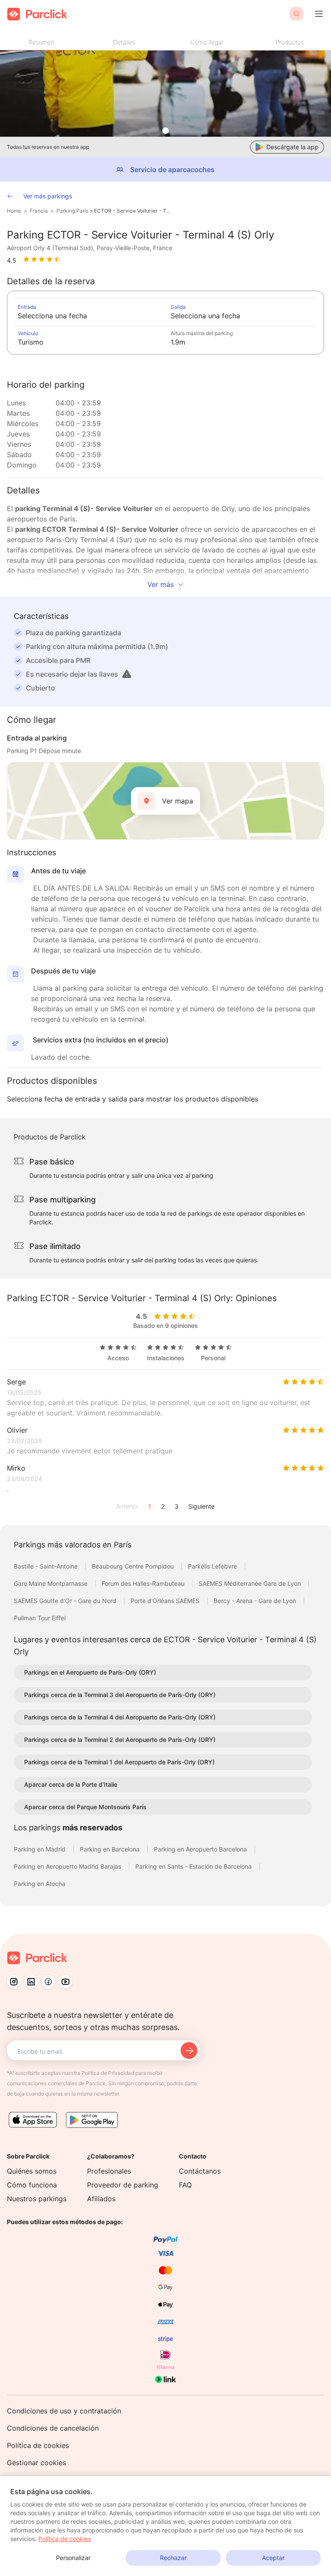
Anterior (127, 1506)
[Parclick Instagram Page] (14, 1982)
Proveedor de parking (123, 2185)
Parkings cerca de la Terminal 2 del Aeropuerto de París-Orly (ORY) (120, 1740)
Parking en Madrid (41, 1849)
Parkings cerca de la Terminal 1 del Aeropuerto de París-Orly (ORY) (119, 1762)
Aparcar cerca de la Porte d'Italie (71, 1784)
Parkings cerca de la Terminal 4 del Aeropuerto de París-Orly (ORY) (120, 1717)
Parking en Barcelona (111, 1849)
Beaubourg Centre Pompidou (134, 1566)
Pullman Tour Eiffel (40, 1618)
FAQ (185, 2185)
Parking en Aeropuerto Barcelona (201, 1849)
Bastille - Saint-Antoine (47, 1566)
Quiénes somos (32, 2171)
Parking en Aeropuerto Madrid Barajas (68, 1866)
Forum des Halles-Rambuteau (144, 1583)
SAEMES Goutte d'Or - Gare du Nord (66, 1601)
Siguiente (201, 1506)
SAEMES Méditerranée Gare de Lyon (251, 1583)
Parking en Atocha (40, 1884)
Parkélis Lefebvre (213, 1566)
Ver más (161, 584)
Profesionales (109, 2171)
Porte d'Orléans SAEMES (166, 1601)
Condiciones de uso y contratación (64, 2411)
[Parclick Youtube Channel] (66, 1982)
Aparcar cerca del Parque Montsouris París (85, 1807)
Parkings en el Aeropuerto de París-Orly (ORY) (90, 1672)
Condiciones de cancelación (53, 2428)
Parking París (72, 211)
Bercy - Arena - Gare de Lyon (256, 1601)
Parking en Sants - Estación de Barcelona (194, 1866)
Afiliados (101, 2199)
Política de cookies (38, 2445)
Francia (39, 211)
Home (14, 211)
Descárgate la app (292, 147)
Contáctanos (200, 2171)
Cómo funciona (32, 2185)
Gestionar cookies (36, 2463)
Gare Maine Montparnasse (52, 1583)
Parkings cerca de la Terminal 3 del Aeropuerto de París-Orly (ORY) (120, 1695)
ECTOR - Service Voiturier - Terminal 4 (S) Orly (133, 211)
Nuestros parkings (37, 2199)
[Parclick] (37, 14)
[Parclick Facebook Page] (48, 1982)
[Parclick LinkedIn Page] (31, 1982)
